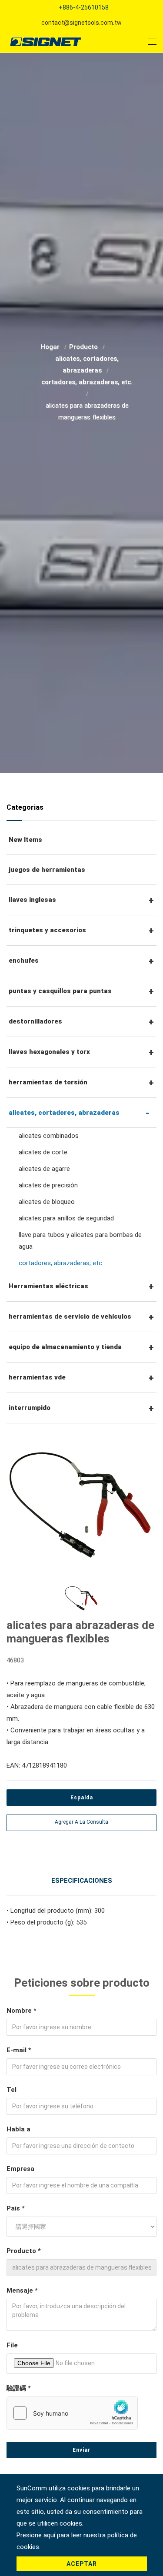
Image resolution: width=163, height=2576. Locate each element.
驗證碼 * (19, 2388)
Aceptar (82, 2564)
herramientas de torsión (48, 1082)
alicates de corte (43, 1152)
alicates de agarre (44, 1169)
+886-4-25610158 (84, 7)
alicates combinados (49, 1136)
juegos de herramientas (47, 870)
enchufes (24, 961)
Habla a (18, 2129)
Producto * (24, 2251)
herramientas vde (37, 1377)
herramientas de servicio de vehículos (70, 1316)
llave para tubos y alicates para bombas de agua (80, 1241)
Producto (84, 347)
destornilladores (35, 1021)
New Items (25, 840)
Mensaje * (22, 2290)
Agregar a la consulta (81, 1822)
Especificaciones (82, 1881)
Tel (12, 2090)
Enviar (81, 2450)
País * (16, 2208)
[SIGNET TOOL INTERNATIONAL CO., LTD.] (46, 42)
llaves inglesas (32, 900)
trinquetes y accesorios (47, 930)
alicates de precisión (48, 1185)
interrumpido (30, 1408)
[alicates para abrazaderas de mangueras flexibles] (81, 1500)
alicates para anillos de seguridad (66, 1218)
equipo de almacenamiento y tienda (65, 1347)
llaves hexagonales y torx (49, 1052)
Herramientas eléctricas (48, 1286)
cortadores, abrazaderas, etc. (87, 382)
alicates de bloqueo (47, 1202)
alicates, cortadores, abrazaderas (64, 1113)
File (12, 2345)
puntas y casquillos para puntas (60, 991)
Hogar (51, 347)
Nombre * (22, 2011)
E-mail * (19, 2050)
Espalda (82, 1798)
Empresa (20, 2169)
